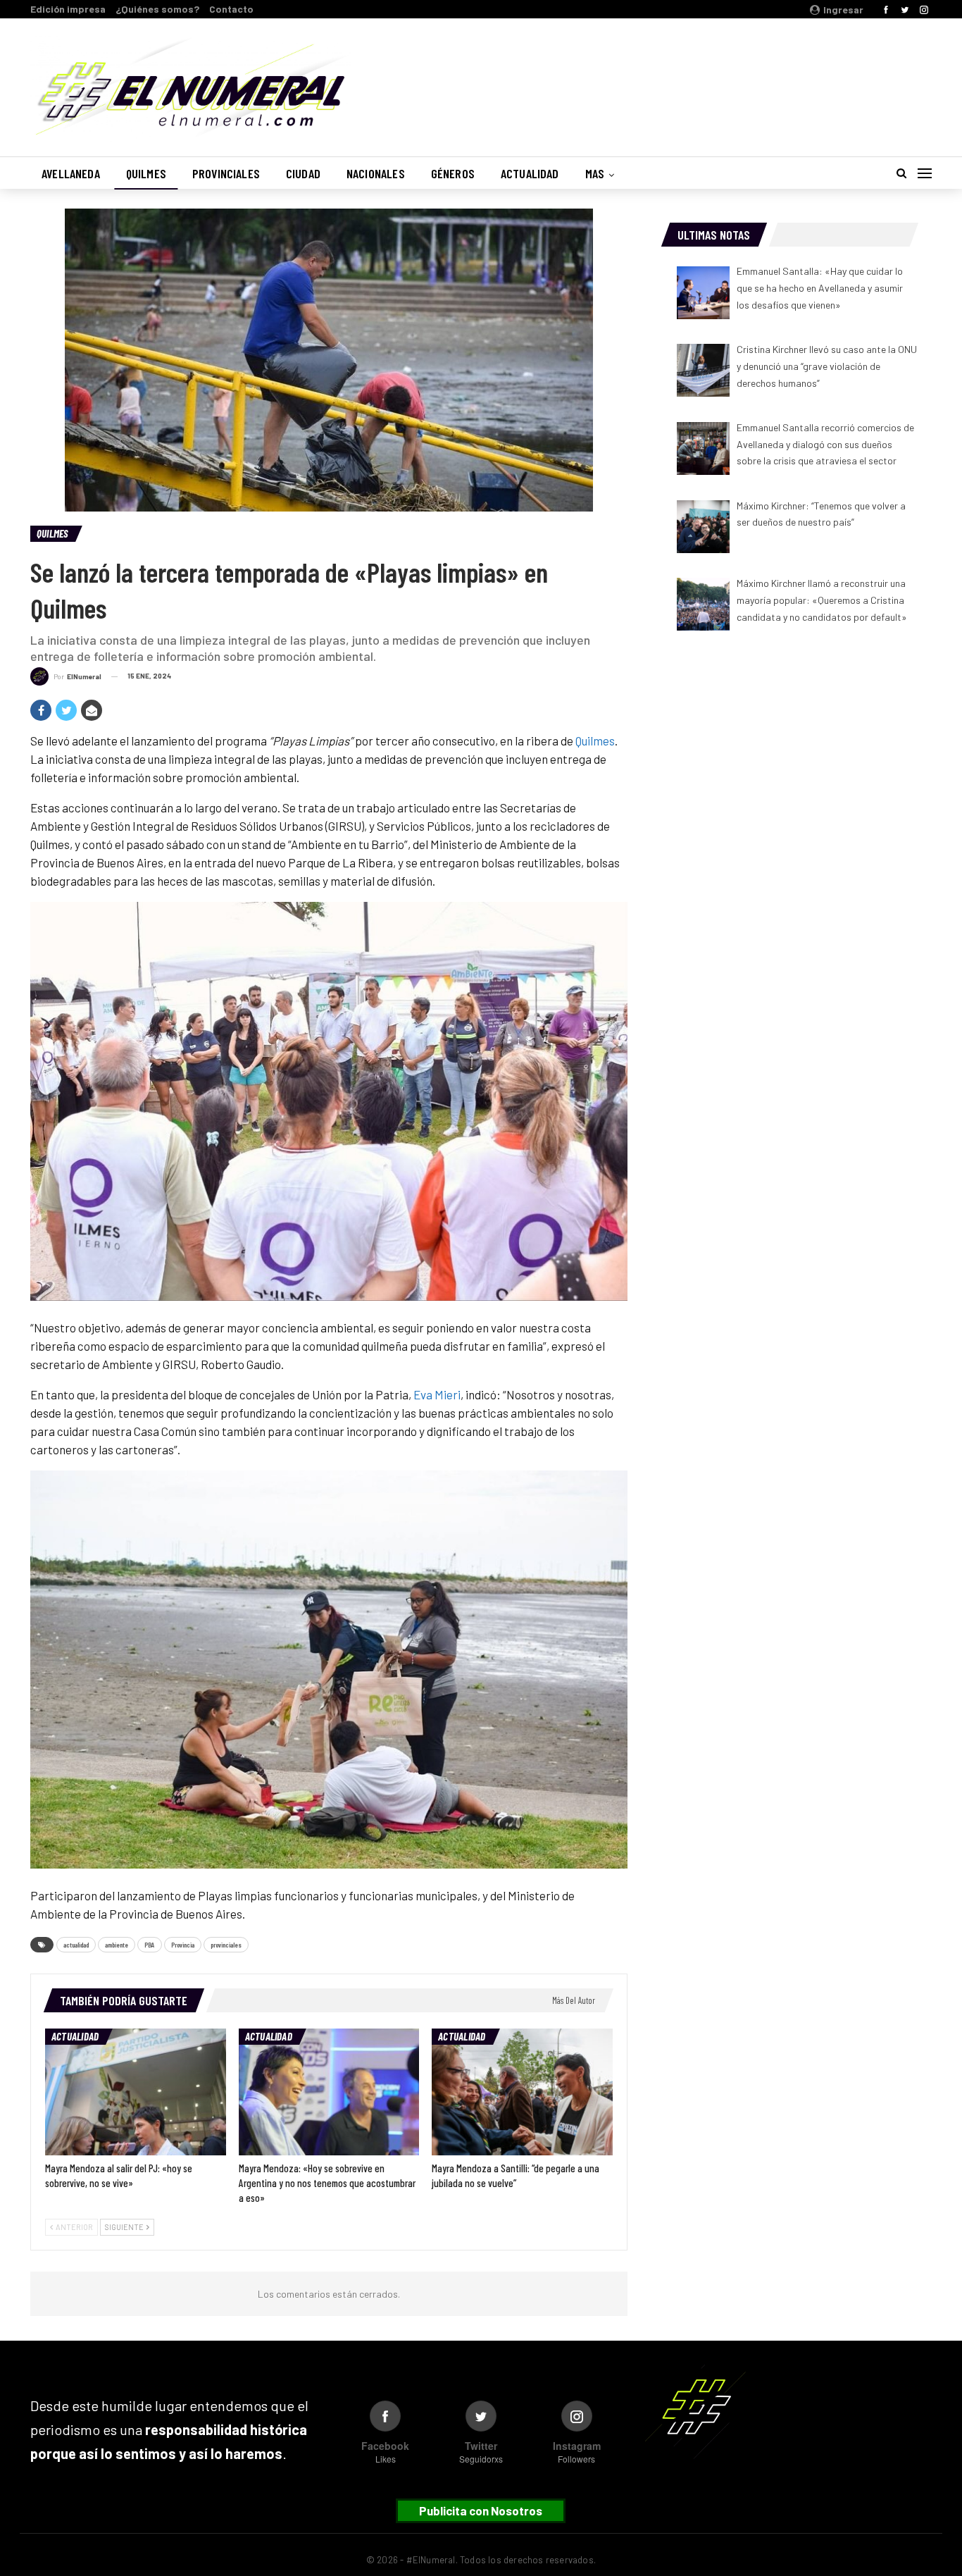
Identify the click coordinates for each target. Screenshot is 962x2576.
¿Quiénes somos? (157, 9)
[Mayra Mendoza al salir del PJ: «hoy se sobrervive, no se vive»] (136, 2092)
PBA (150, 1945)
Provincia (183, 1945)
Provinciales (226, 173)
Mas (595, 173)
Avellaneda (71, 173)
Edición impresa (68, 9)
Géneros (453, 173)
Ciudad (303, 173)
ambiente (117, 1945)
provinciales (226, 1945)
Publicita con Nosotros (481, 2510)
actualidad (76, 1945)
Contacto (231, 9)
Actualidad (530, 173)
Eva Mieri (437, 1394)
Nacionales (376, 173)
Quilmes (146, 173)
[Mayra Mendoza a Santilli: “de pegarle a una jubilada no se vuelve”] (522, 2092)
